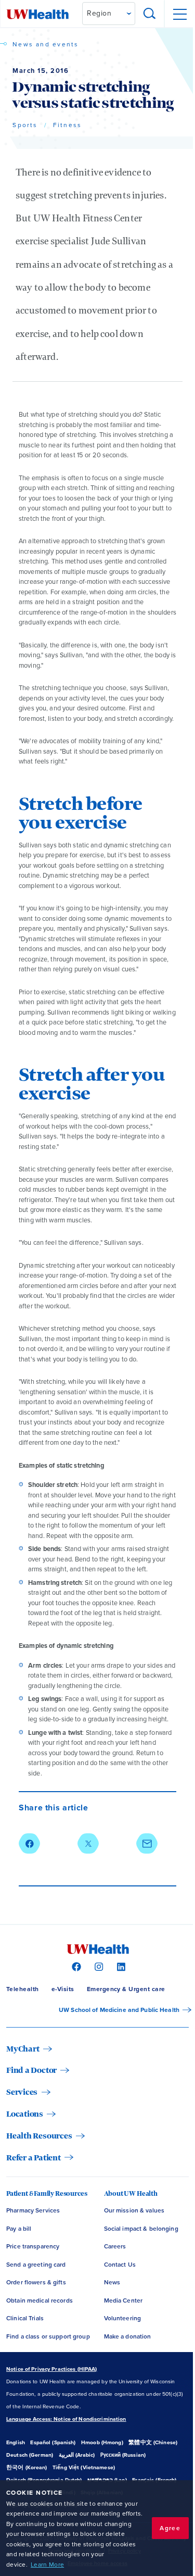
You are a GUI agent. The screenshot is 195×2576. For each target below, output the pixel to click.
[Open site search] (150, 14)
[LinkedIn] (120, 1966)
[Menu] (179, 14)
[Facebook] (75, 1966)
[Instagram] (97, 1966)
